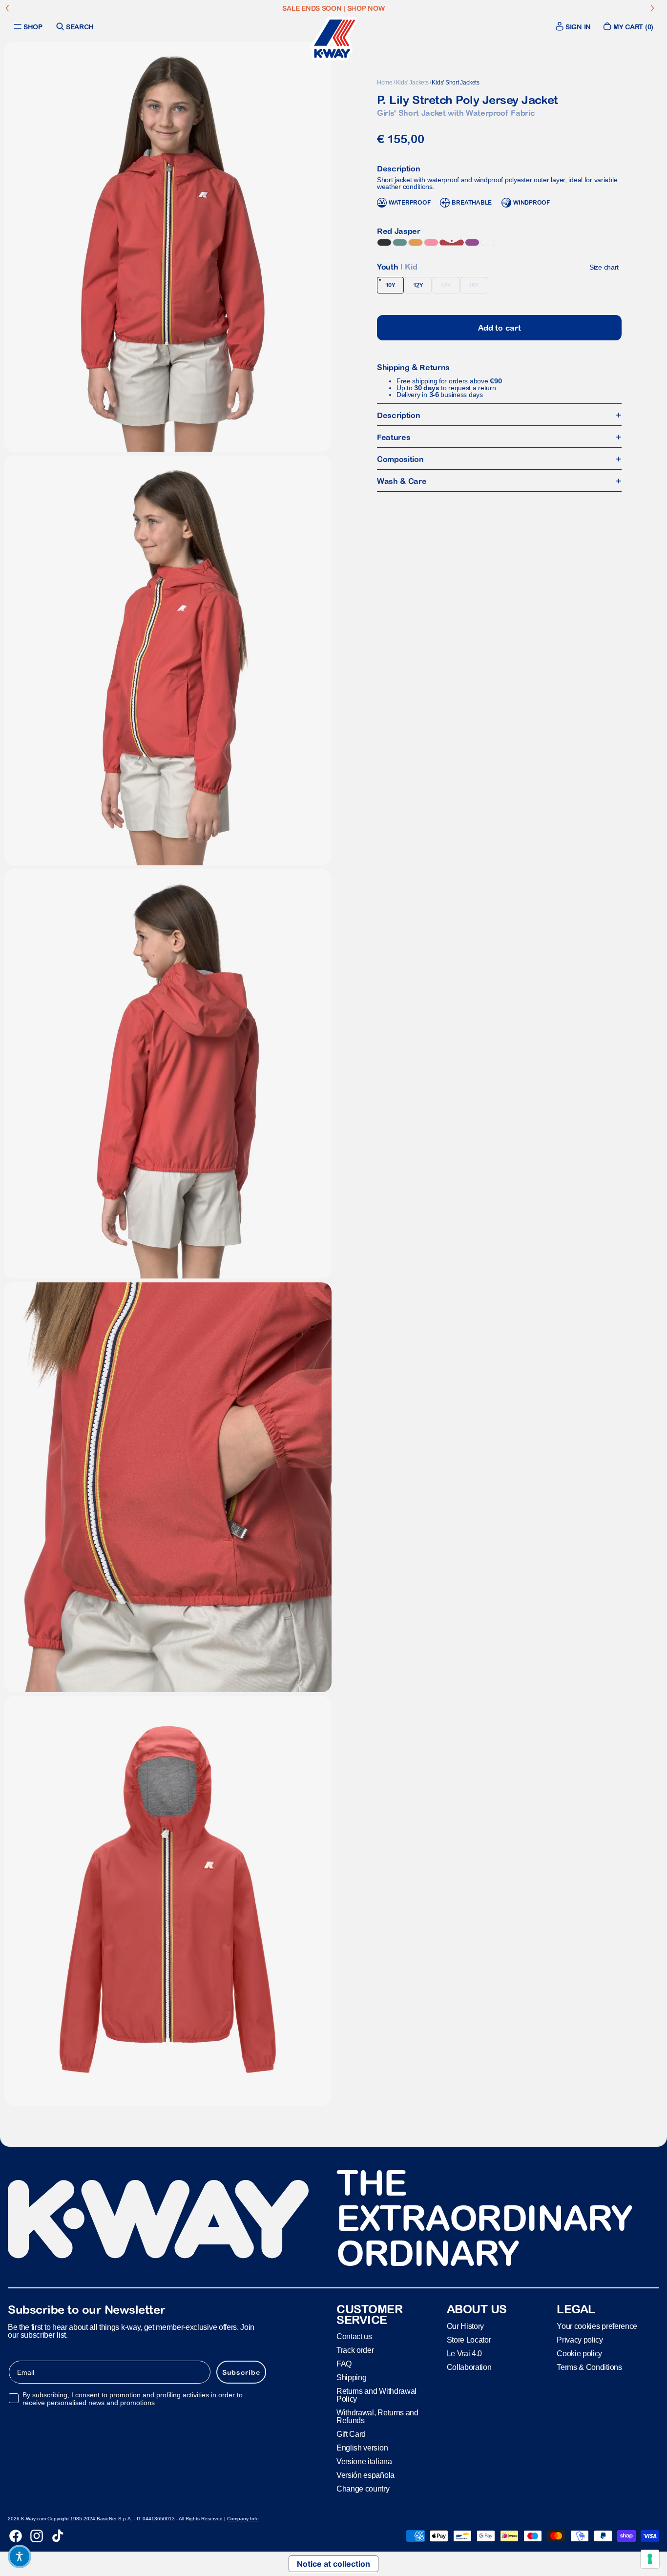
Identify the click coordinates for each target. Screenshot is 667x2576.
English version (362, 2448)
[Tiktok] (58, 2536)
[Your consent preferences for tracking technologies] (650, 2559)
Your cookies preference (597, 2326)
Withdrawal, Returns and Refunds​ (377, 2417)
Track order (355, 2350)
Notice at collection (333, 2564)
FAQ (344, 2364)
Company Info (243, 2519)
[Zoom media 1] (168, 247)
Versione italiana (364, 2461)
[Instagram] (37, 2536)
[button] (20, 2556)
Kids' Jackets (412, 83)
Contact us (354, 2336)
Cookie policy (579, 2353)
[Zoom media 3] (168, 1074)
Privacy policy (580, 2339)
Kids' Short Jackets (455, 83)
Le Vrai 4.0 (464, 2353)
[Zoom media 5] (168, 1901)
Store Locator (469, 2339)
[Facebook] (16, 2536)
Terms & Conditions (589, 2367)
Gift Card (351, 2434)
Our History (465, 2326)
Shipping (351, 2377)
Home (385, 83)
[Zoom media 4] (168, 1487)
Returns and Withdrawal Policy (376, 2395)
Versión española (365, 2475)
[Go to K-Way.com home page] (333, 39)
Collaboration (469, 2367)
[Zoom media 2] (168, 660)
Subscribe (241, 2372)
